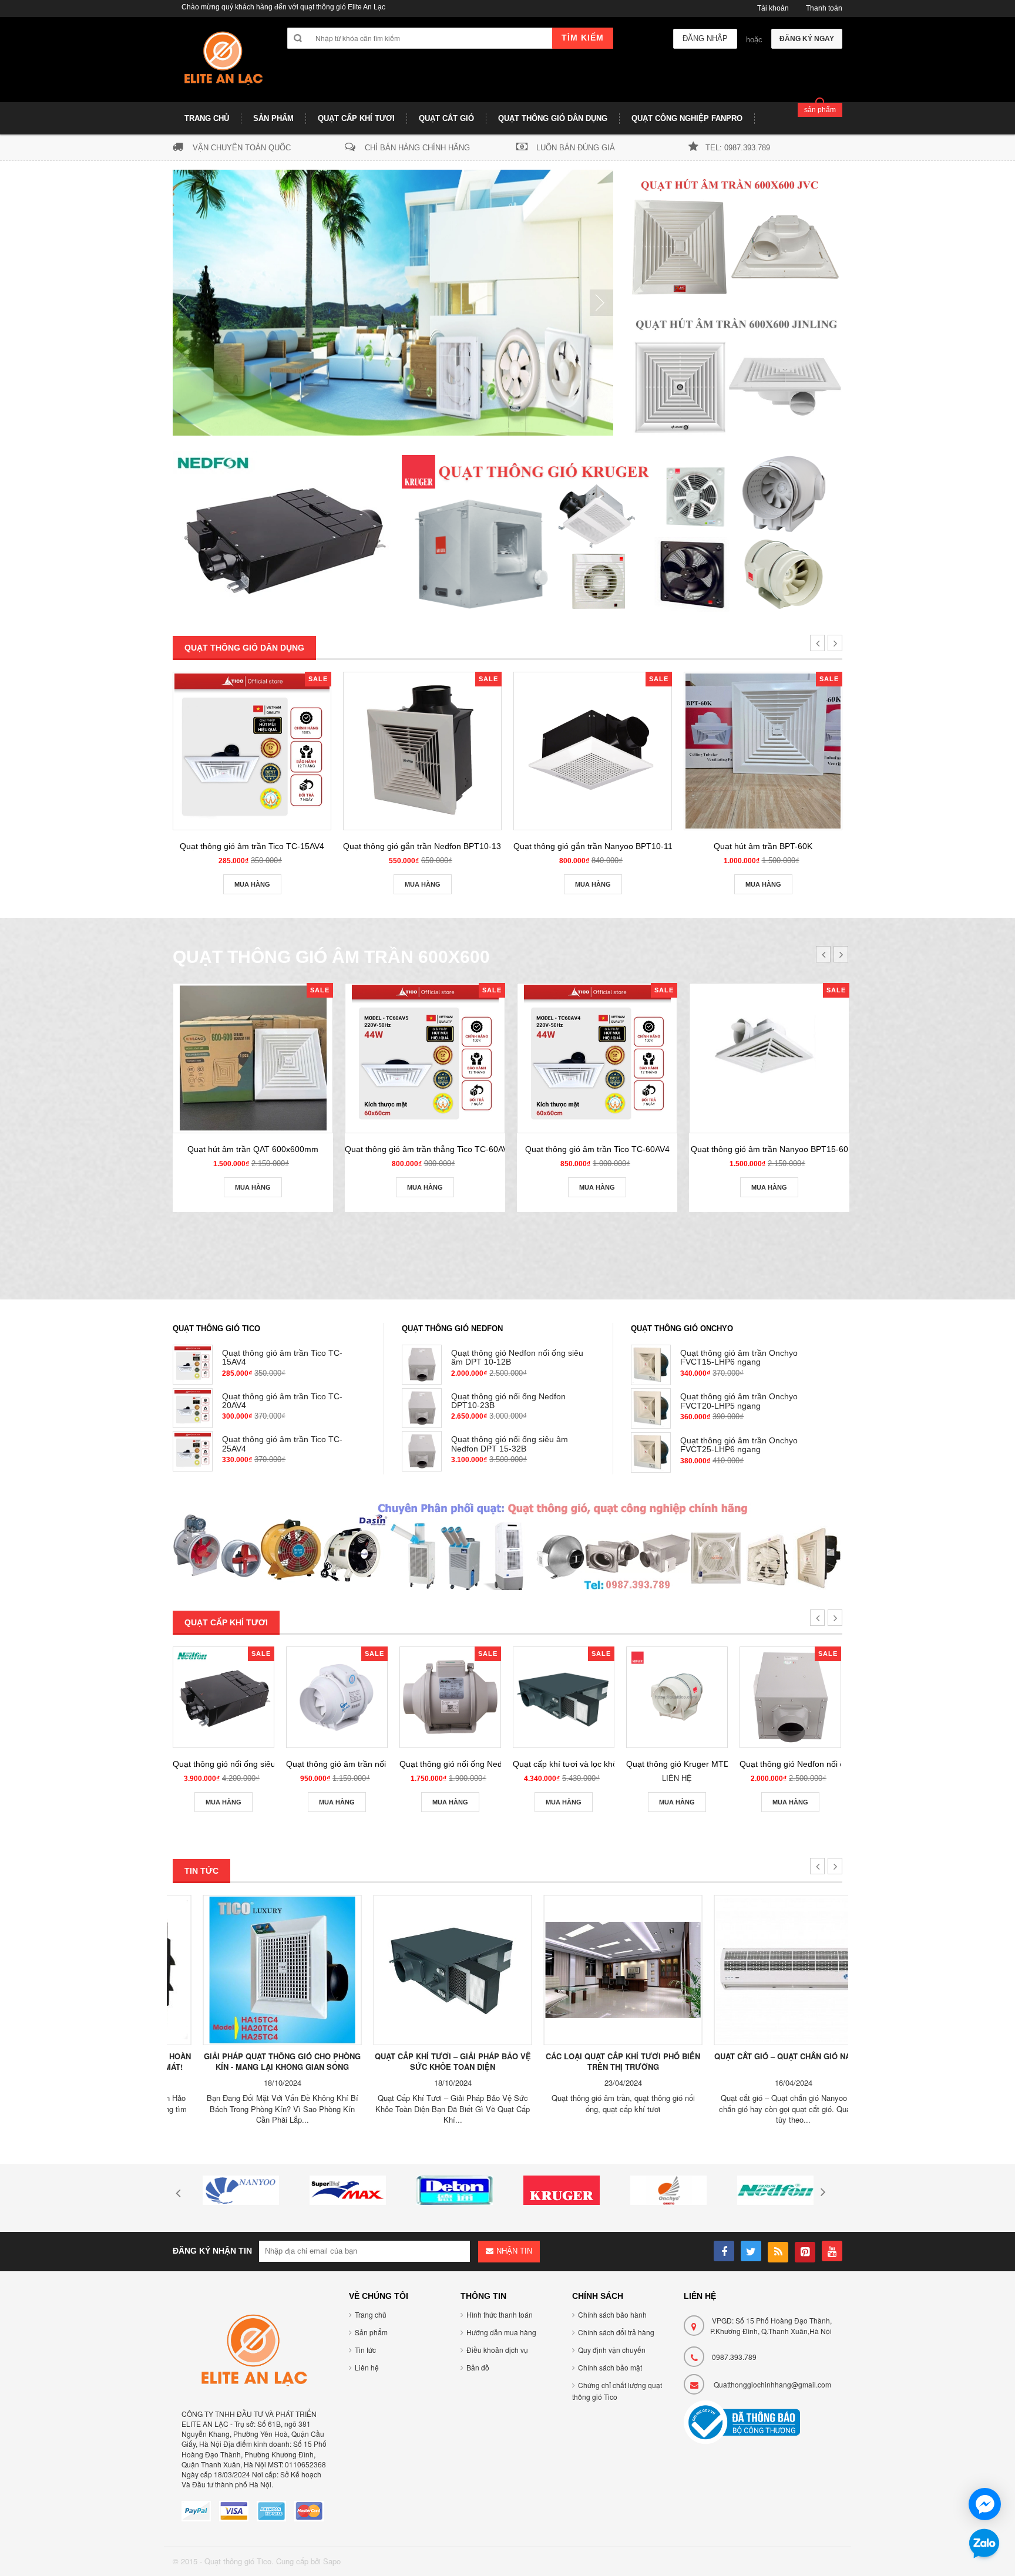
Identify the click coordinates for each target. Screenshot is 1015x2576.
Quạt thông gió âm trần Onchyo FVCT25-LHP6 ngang (739, 1445)
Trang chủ (371, 2314)
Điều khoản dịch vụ (497, 2350)
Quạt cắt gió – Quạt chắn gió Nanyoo (763, 2056)
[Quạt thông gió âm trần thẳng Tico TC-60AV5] (425, 1058)
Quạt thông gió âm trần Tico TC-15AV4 (252, 846)
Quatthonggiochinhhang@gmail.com (772, 2384)
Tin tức (365, 2350)
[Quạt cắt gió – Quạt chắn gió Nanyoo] (763, 1970)
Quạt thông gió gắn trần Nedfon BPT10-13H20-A (434, 846)
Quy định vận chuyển (612, 2350)
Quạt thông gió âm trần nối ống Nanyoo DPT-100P (380, 1764)
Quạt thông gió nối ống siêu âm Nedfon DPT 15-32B (510, 1444)
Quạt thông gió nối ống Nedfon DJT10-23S (479, 1764)
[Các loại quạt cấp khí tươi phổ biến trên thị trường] (593, 1970)
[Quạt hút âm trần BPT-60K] (763, 751)
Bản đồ (478, 2367)
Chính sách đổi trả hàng (616, 2332)
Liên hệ (367, 2367)
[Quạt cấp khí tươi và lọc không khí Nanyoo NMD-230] (564, 1697)
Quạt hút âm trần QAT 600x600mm (253, 1149)
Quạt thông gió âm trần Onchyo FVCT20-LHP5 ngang (739, 1401)
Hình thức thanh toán (500, 2314)
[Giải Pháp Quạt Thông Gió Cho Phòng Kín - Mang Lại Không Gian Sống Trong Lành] (252, 1970)
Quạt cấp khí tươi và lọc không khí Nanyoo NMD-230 (611, 1764)
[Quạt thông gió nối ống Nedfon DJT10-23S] (450, 1697)
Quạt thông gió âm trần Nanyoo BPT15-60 (769, 1149)
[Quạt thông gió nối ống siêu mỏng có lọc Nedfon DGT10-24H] (223, 1697)
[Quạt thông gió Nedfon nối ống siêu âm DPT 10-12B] (790, 1697)
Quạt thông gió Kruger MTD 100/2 (690, 1764)
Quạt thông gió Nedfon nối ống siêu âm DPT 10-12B (517, 1357)
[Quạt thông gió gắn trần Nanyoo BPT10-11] (593, 751)
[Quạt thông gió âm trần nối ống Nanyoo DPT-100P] (337, 1697)
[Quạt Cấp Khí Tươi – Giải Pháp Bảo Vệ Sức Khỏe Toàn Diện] (422, 1970)
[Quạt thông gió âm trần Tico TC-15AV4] (252, 751)
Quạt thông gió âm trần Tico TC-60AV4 (597, 1149)
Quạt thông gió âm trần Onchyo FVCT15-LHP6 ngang (739, 1357)
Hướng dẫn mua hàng (501, 2332)
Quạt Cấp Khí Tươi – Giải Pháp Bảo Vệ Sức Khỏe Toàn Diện (422, 2062)
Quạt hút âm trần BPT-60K (763, 846)
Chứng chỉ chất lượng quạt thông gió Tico (617, 2391)
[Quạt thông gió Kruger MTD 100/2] (677, 1697)
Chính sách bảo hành (612, 2314)
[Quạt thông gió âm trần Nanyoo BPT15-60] (769, 1058)
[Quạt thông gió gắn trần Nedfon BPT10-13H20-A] (422, 751)
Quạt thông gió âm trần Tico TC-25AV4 (282, 1444)
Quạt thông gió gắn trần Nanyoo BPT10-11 (593, 846)
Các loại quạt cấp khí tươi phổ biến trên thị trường (593, 2062)
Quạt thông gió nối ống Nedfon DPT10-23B (508, 1401)
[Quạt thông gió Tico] (221, 64)
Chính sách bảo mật (610, 2367)
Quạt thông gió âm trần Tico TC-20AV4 (282, 1401)
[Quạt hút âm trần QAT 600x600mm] (253, 1058)
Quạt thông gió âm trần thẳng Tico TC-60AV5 (429, 1149)
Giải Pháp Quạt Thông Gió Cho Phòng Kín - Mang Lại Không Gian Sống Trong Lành (252, 2067)
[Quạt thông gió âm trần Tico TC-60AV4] (597, 1058)
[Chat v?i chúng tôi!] (985, 2504)
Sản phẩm (371, 2332)
